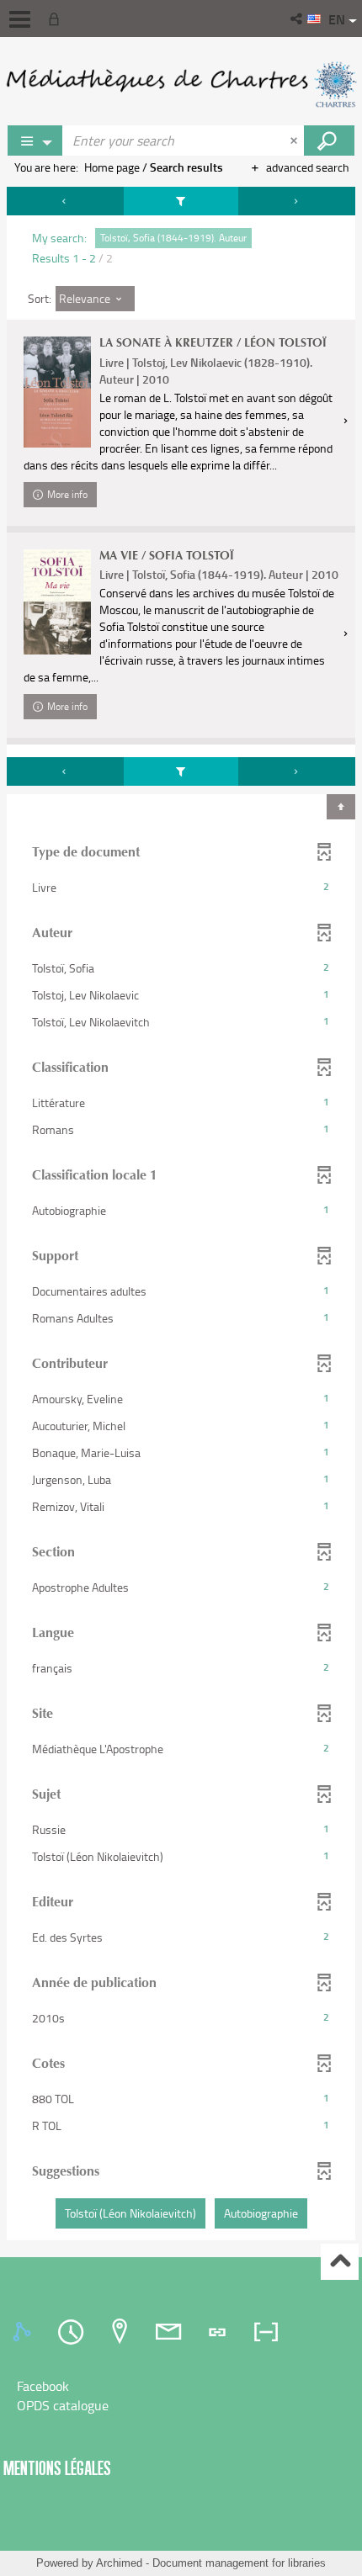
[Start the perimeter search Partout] (329, 140)
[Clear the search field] (295, 140)
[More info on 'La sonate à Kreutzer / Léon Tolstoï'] (57, 392)
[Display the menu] (20, 19)
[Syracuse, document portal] (181, 84)
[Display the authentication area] (57, 19)
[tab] (24, 2332)
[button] (298, 19)
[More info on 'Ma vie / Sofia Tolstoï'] (57, 602)
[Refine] (181, 201)
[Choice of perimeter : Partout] (35, 140)
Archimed (119, 2563)
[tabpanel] (181, 1216)
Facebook (43, 2386)
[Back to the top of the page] (340, 2262)
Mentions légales (57, 2468)
